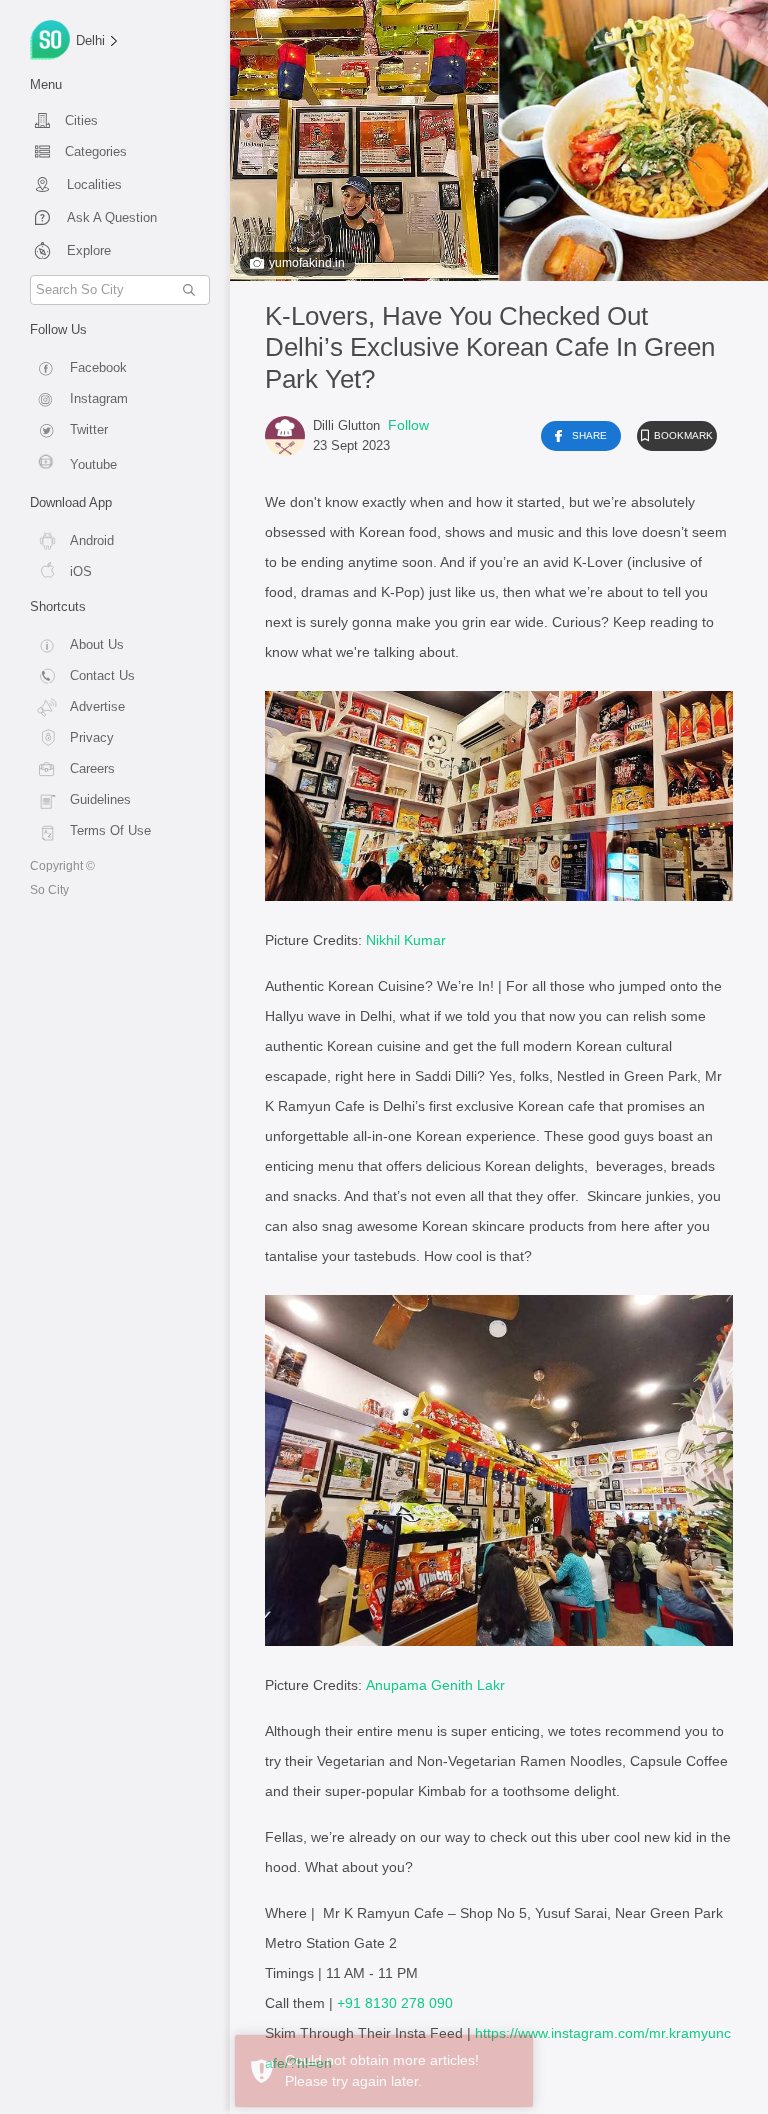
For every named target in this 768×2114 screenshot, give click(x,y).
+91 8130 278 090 (395, 2003)
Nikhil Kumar (406, 940)
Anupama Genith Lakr (435, 1685)
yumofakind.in (307, 263)
